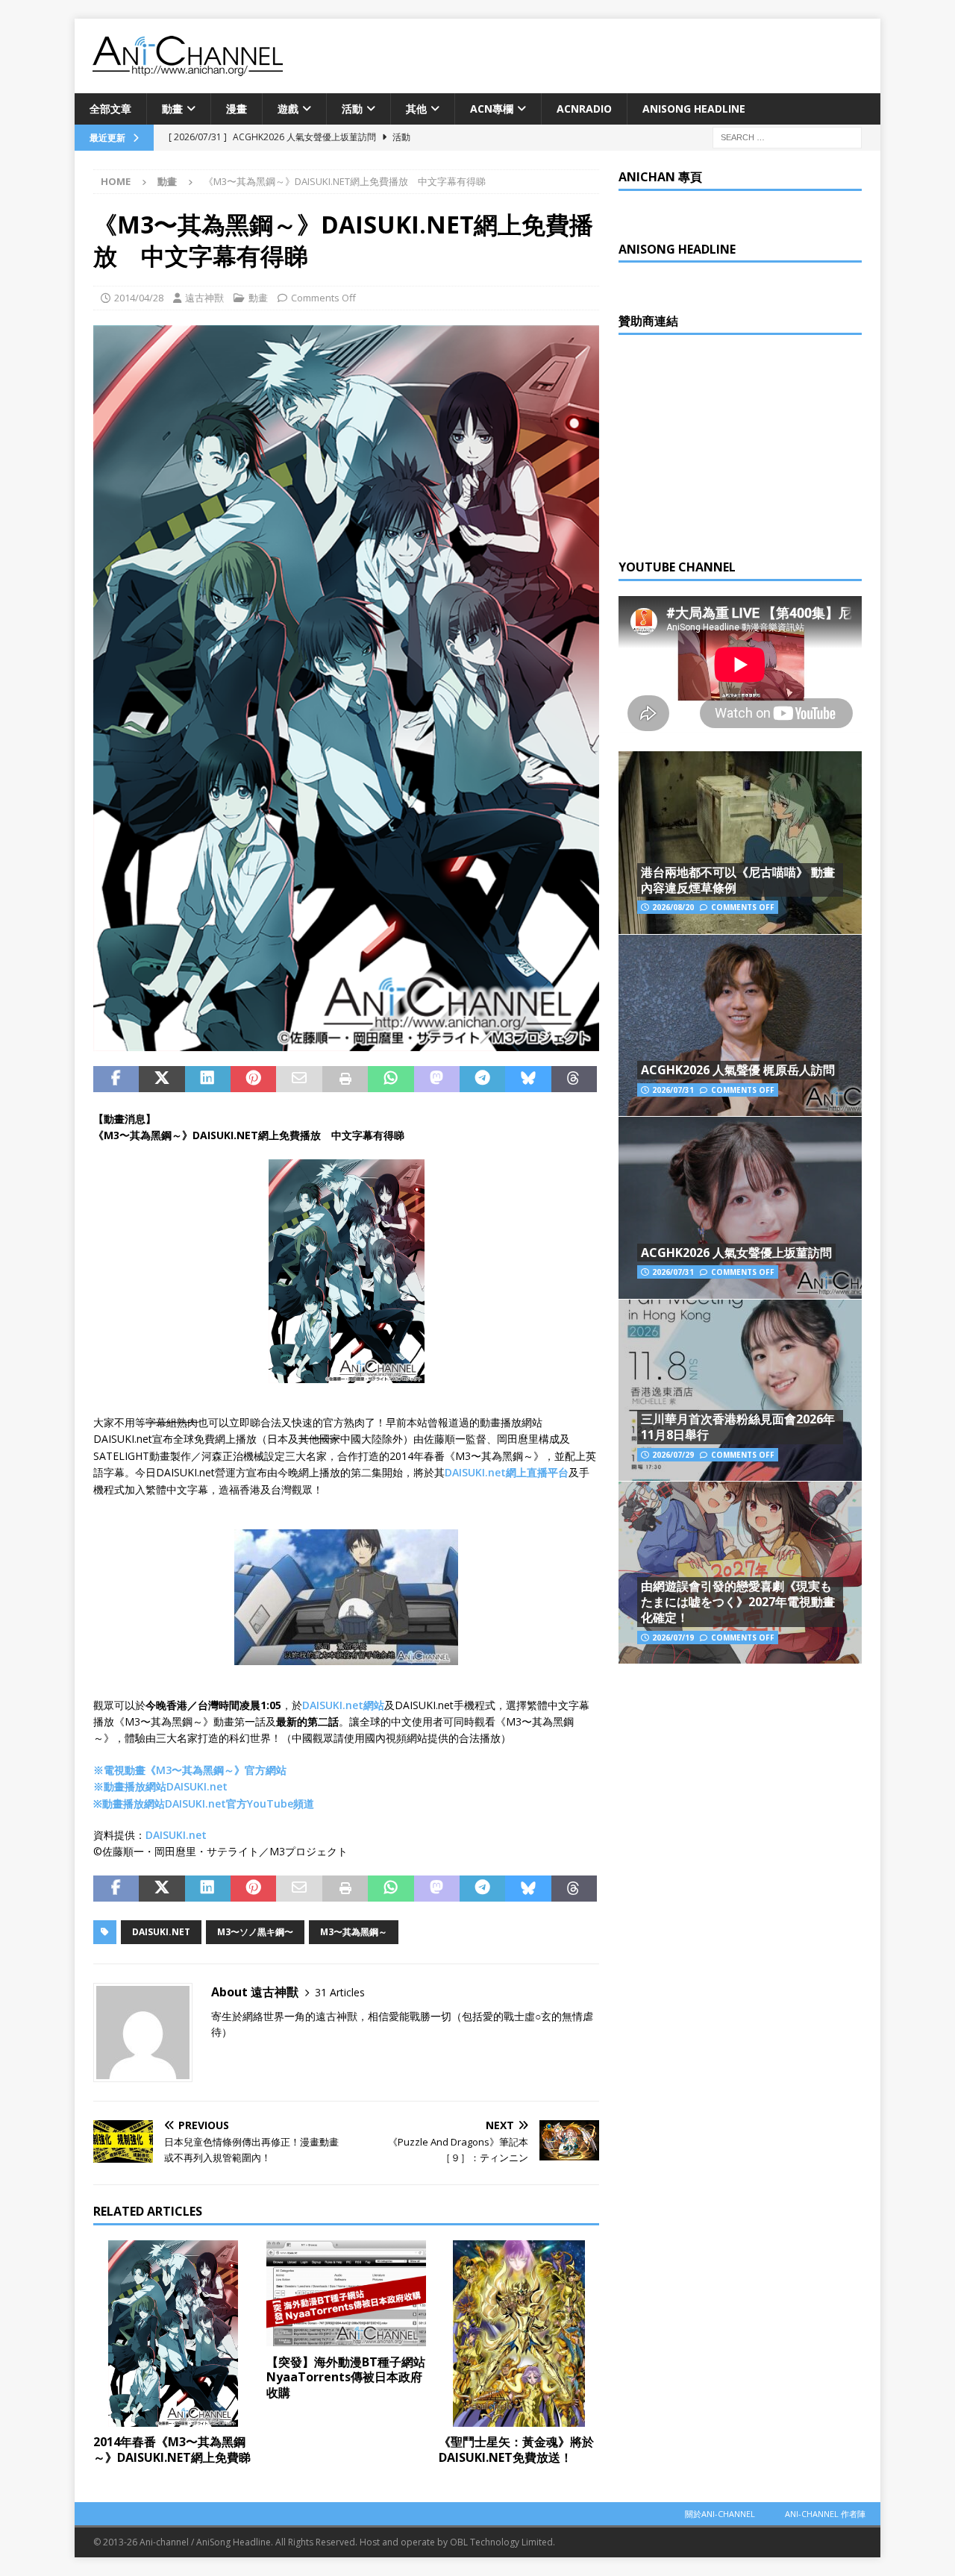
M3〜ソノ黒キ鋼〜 (255, 1932)
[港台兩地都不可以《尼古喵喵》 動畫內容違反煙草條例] (740, 843)
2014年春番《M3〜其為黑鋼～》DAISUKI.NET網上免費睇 (172, 2450)
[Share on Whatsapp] (391, 1079)
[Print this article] (345, 1079)
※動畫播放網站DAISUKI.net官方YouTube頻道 (204, 1803)
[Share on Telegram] (482, 1079)
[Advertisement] (730, 443)
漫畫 (237, 109)
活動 (352, 109)
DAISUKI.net (176, 1835)
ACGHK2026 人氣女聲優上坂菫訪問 (736, 1253)
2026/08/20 (673, 907)
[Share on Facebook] (116, 1079)
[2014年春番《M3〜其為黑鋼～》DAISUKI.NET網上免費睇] (173, 2334)
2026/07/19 (673, 1638)
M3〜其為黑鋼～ (354, 1932)
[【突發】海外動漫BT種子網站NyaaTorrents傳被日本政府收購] (347, 2294)
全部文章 (110, 109)
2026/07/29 (673, 1455)
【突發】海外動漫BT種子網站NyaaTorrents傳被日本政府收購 (346, 2378)
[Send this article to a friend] (299, 1079)
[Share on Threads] (574, 1079)
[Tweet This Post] (162, 1079)
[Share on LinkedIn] (208, 1079)
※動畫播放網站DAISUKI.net (160, 1786)
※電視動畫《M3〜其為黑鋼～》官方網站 (190, 1770)
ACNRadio (584, 109)
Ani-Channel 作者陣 (825, 2514)
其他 (416, 109)
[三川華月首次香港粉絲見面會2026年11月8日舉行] (740, 1390)
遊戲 (288, 109)
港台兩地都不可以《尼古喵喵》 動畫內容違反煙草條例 (738, 880)
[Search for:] (787, 137)
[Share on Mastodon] (437, 1079)
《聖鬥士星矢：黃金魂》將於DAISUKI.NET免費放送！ (516, 2450)
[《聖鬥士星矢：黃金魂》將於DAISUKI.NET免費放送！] (519, 2334)
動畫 (172, 109)
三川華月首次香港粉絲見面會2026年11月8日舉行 (738, 1427)
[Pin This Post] (253, 1079)
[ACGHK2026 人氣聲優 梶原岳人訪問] (740, 1025)
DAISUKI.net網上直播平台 (507, 1472)
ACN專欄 (492, 109)
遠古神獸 (204, 298)
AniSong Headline (694, 109)
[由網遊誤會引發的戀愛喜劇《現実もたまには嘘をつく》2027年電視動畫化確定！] (740, 1572)
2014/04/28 (139, 298)
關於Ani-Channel (720, 2514)
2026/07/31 (673, 1090)
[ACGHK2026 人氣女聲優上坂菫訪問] (740, 1207)
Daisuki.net (161, 1932)
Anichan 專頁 (660, 177)
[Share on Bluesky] (528, 1079)
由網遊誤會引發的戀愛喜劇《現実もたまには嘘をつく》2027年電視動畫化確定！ (738, 1602)
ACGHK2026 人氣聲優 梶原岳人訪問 (738, 1070)
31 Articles (340, 1992)
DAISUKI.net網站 (343, 1705)
